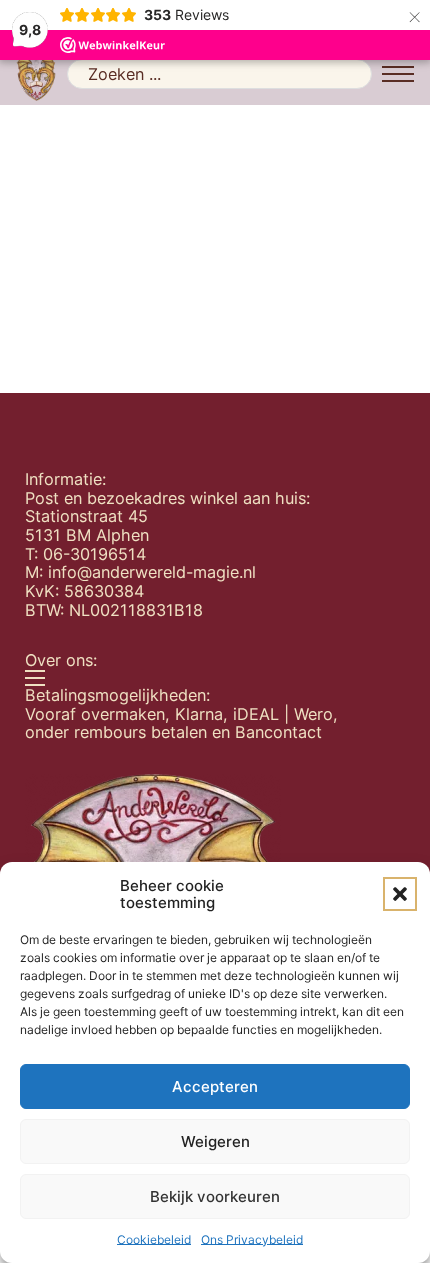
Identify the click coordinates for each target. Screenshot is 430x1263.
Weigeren (215, 1141)
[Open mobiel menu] (398, 74)
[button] (400, 894)
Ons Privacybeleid (252, 1239)
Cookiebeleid (154, 1239)
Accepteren (215, 1086)
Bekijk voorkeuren (215, 1196)
